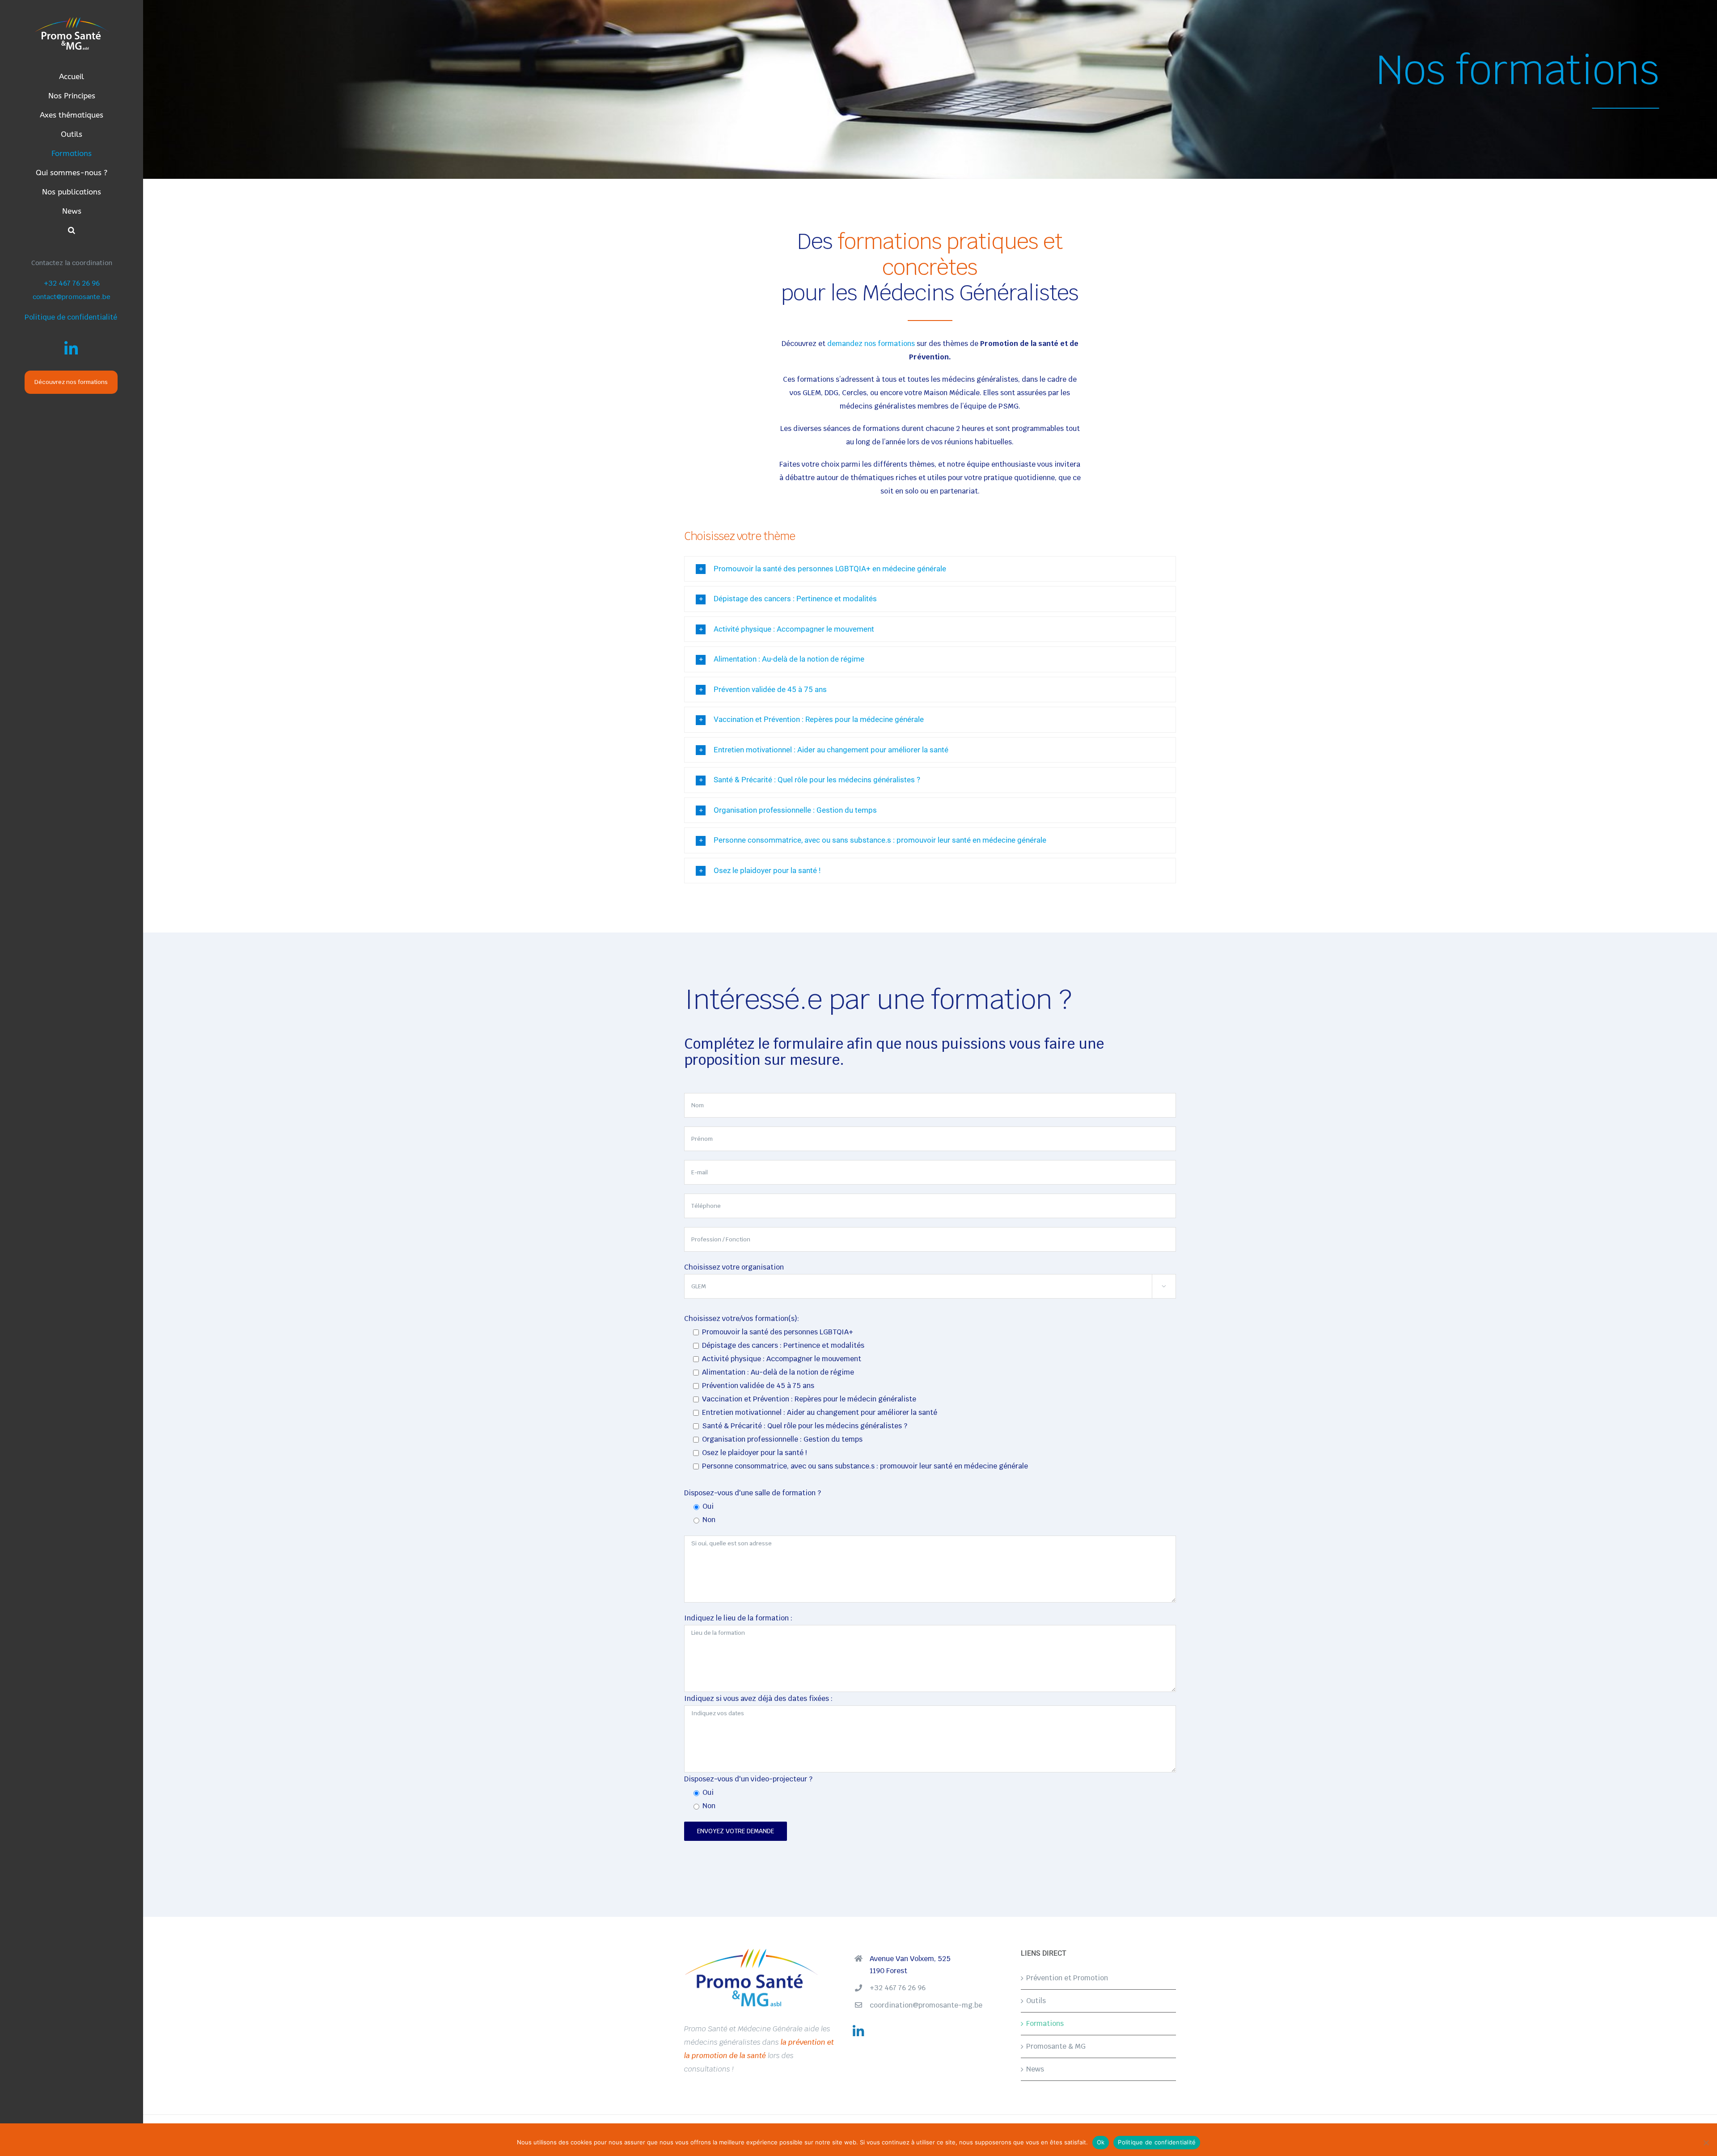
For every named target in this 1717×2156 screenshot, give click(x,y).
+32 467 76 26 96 (72, 283)
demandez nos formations (871, 344)
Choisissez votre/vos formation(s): (742, 1318)
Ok (1101, 2142)
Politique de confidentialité (71, 317)
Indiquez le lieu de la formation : (738, 1618)
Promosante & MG (1056, 2046)
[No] (1706, 2143)
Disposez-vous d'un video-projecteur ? (748, 1779)
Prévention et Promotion (1067, 1978)
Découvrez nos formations (71, 382)
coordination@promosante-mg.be (926, 2005)
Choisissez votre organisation (734, 1267)
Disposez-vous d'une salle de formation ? (753, 1493)
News (1035, 2069)
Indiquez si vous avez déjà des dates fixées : (758, 1698)
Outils (1036, 2001)
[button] (72, 230)
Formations (1045, 2023)
